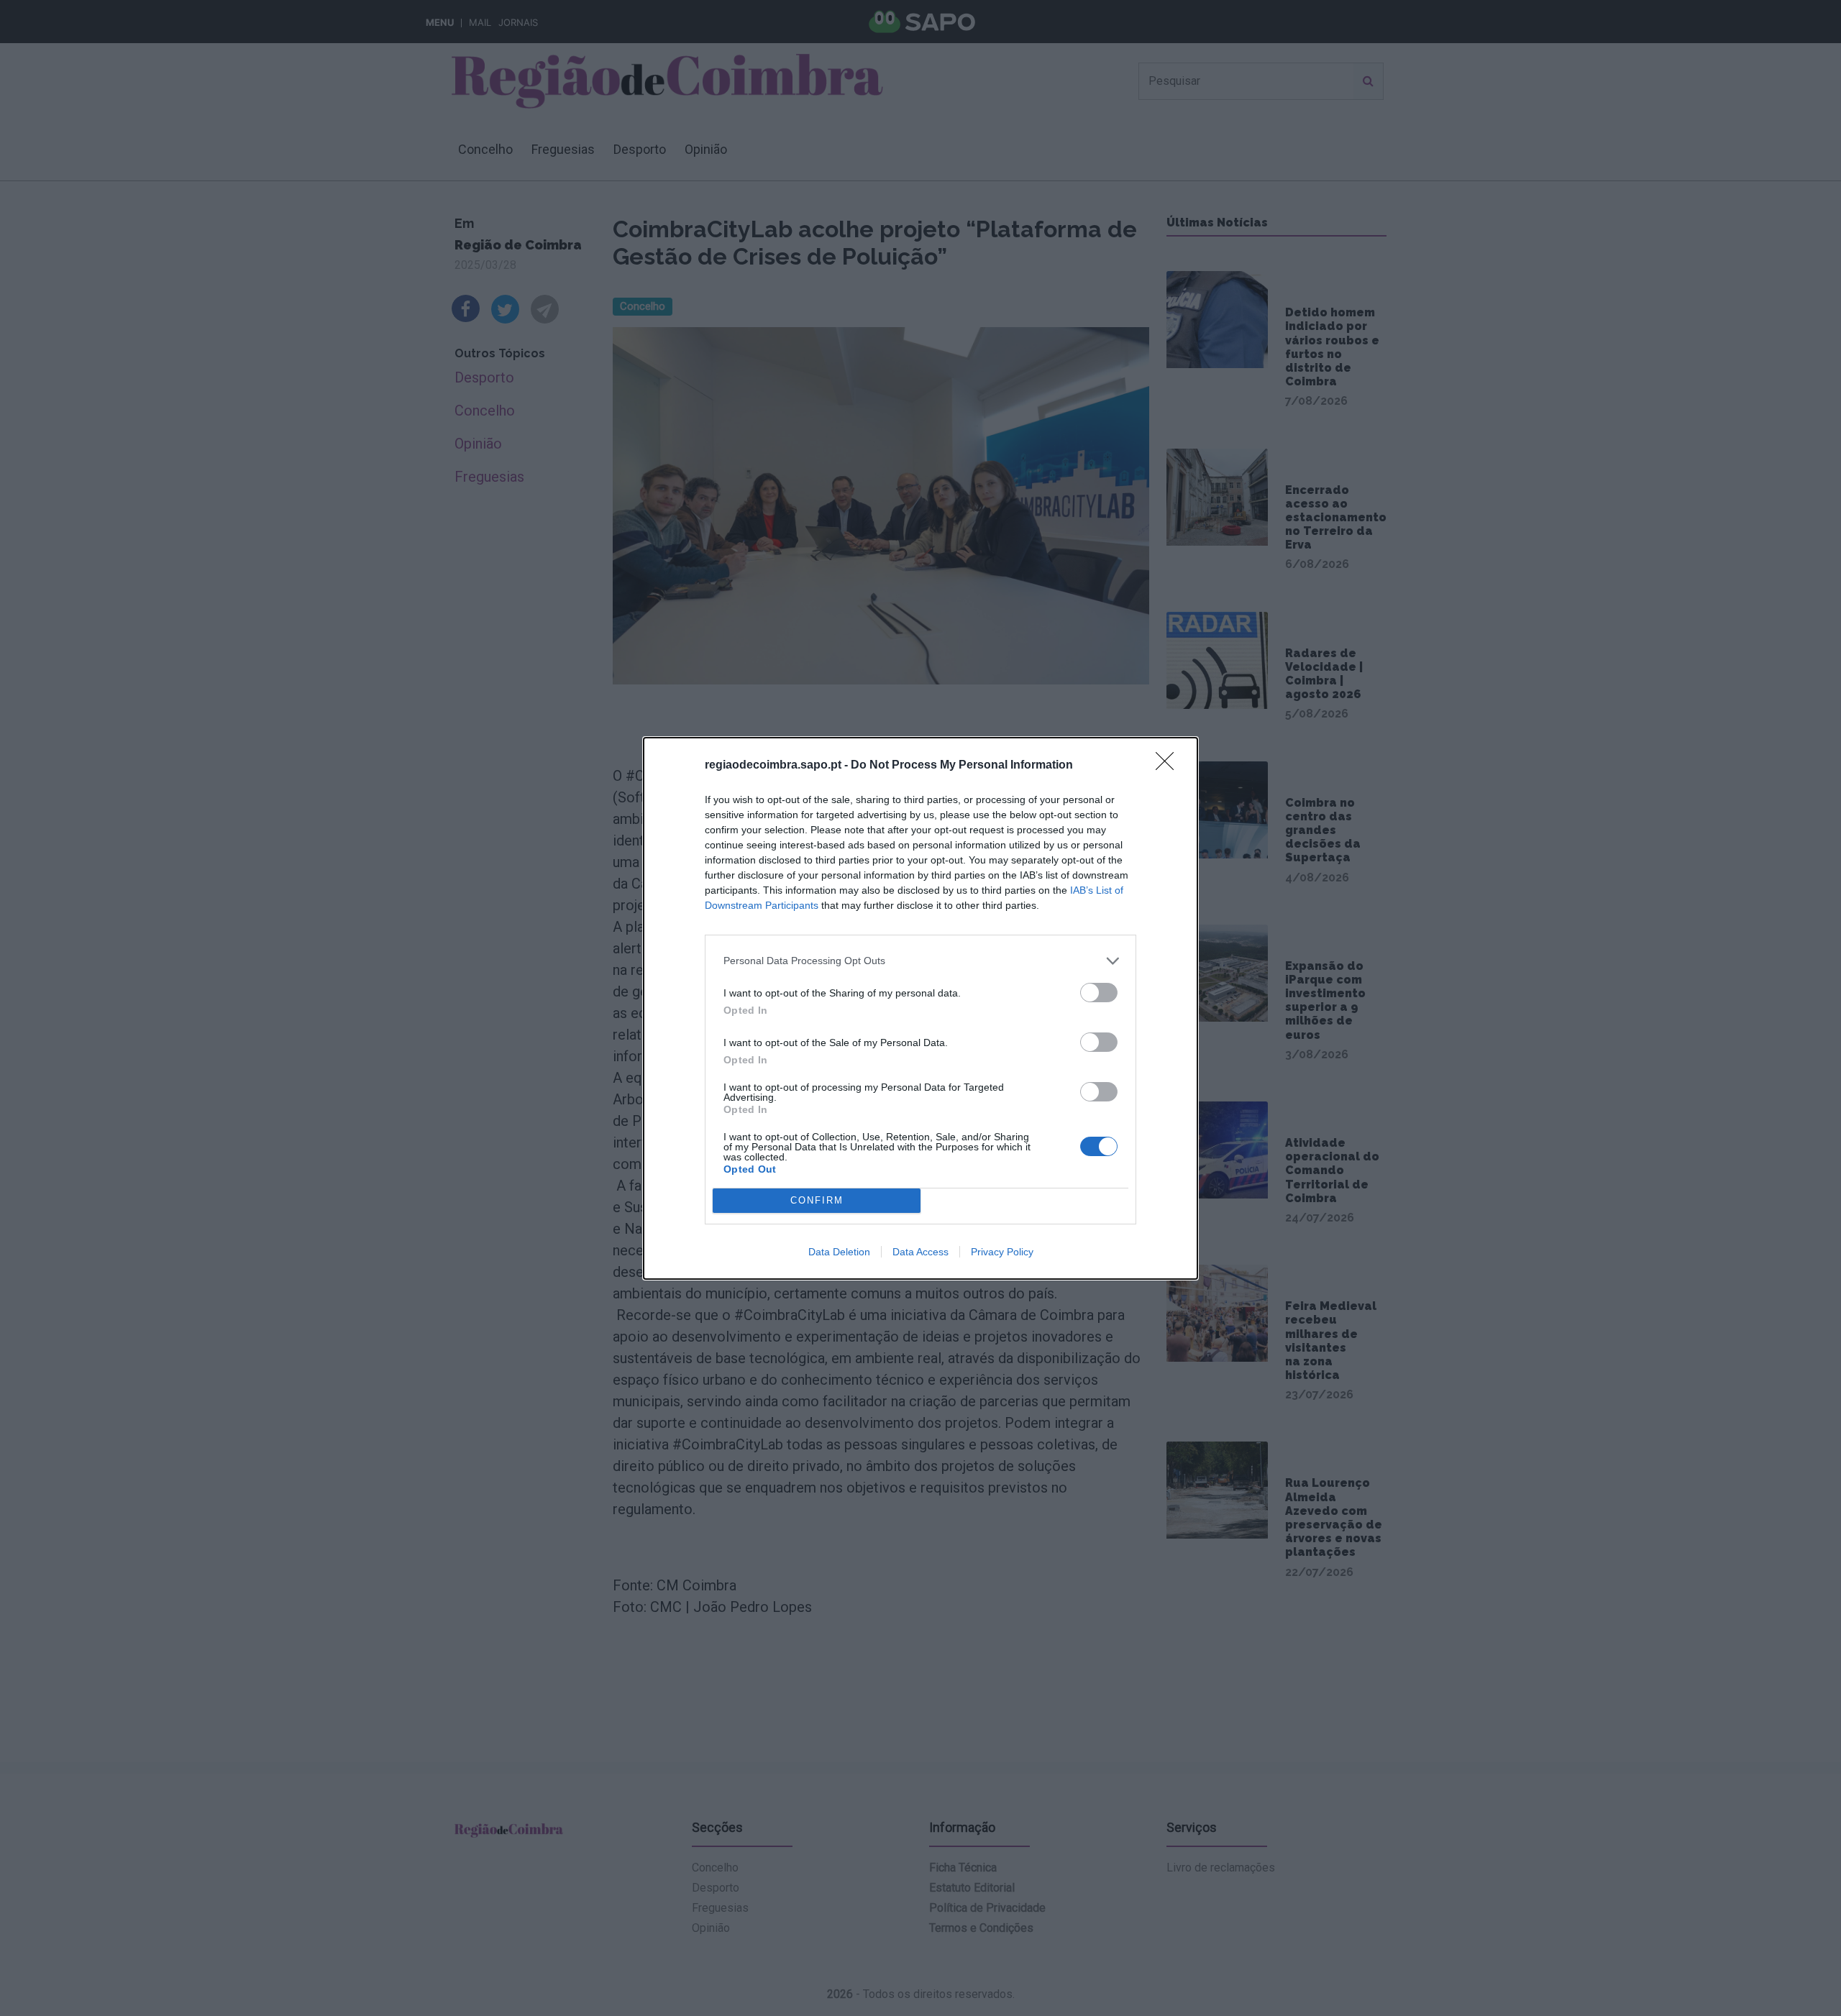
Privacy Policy (1002, 1252)
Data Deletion (839, 1252)
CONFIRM (817, 1200)
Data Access (920, 1252)
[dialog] (920, 1008)
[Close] (1169, 766)
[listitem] (920, 961)
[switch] (1099, 993)
